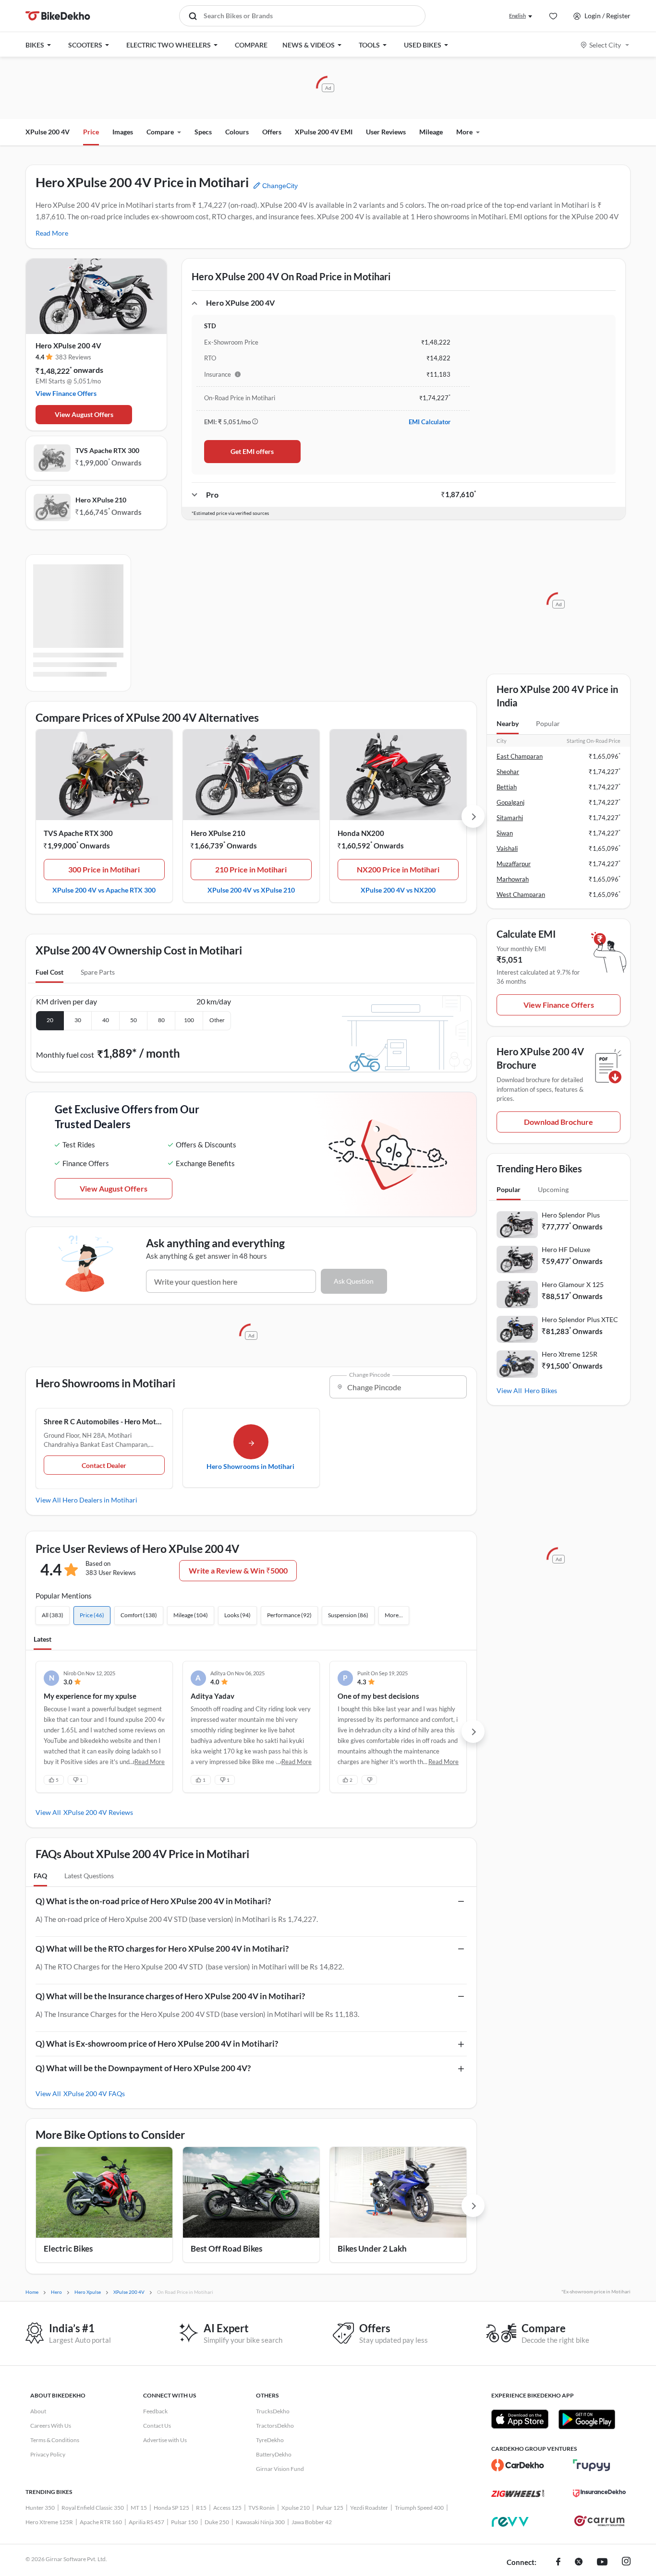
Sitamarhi (510, 818)
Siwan (505, 833)
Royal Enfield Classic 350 (93, 2508)
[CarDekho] (518, 2465)
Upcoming (553, 1189)
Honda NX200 (361, 833)
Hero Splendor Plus (571, 1215)
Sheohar (508, 772)
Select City (605, 45)
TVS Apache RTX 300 (107, 450)
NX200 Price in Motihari (398, 869)
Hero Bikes (541, 1390)
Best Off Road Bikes (226, 2248)
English (517, 16)
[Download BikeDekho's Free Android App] (587, 2419)
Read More (52, 233)
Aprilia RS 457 (146, 2522)
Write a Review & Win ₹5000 (238, 1570)
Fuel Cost (49, 972)
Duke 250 (217, 2522)
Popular (548, 723)
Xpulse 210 (296, 2508)
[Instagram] (626, 2563)
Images (123, 132)
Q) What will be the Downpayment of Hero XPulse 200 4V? (143, 2068)
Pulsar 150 (184, 2522)
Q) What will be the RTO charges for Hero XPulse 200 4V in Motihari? (162, 1949)
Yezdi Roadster (369, 2508)
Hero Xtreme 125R (570, 1354)
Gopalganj (510, 802)
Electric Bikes (68, 2248)
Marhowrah (513, 879)
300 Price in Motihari (104, 869)
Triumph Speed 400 (419, 2508)
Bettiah (507, 787)
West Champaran (521, 894)
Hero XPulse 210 (101, 500)
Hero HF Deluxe (566, 1249)
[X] (579, 2563)
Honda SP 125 (171, 2508)
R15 (201, 2508)
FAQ (40, 1876)
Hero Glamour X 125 (573, 1284)
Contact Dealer (104, 1465)
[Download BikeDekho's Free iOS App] (520, 2419)
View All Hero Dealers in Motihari (86, 1500)
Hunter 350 (40, 2508)
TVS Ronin (261, 2508)
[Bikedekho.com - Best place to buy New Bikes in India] (58, 16)
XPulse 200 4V (48, 132)
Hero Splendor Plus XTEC (580, 1319)
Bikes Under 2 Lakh (372, 2248)
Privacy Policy (48, 2454)
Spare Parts (98, 972)
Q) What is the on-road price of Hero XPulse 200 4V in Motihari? (153, 1901)
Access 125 (227, 2508)
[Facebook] (558, 2563)
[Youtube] (602, 2563)
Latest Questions (89, 1876)
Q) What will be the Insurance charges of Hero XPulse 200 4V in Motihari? (170, 1996)
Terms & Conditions (55, 2440)
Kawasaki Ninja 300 (260, 2522)
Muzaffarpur (514, 864)
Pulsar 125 (330, 2508)
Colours (237, 132)
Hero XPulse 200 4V (68, 346)
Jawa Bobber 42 (312, 2522)
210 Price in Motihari (251, 869)
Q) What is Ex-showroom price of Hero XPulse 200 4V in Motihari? (157, 2044)
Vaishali (507, 848)
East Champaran (520, 756)
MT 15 (139, 2508)
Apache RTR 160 (101, 2522)
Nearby (508, 723)
